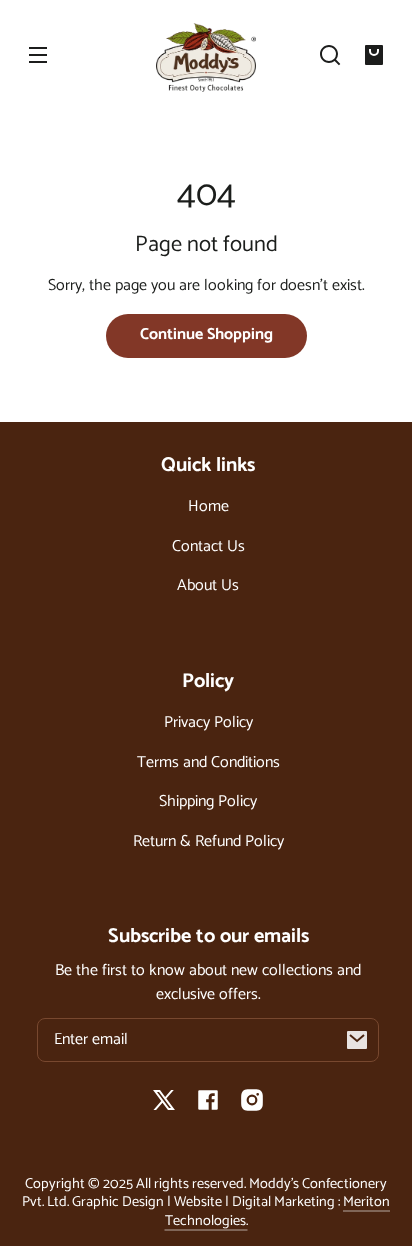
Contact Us (208, 546)
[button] (330, 55)
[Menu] (38, 55)
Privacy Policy (208, 722)
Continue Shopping (206, 334)
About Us (208, 585)
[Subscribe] (357, 1040)
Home (208, 506)
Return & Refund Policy (208, 841)
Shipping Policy (208, 801)
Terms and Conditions (208, 762)
